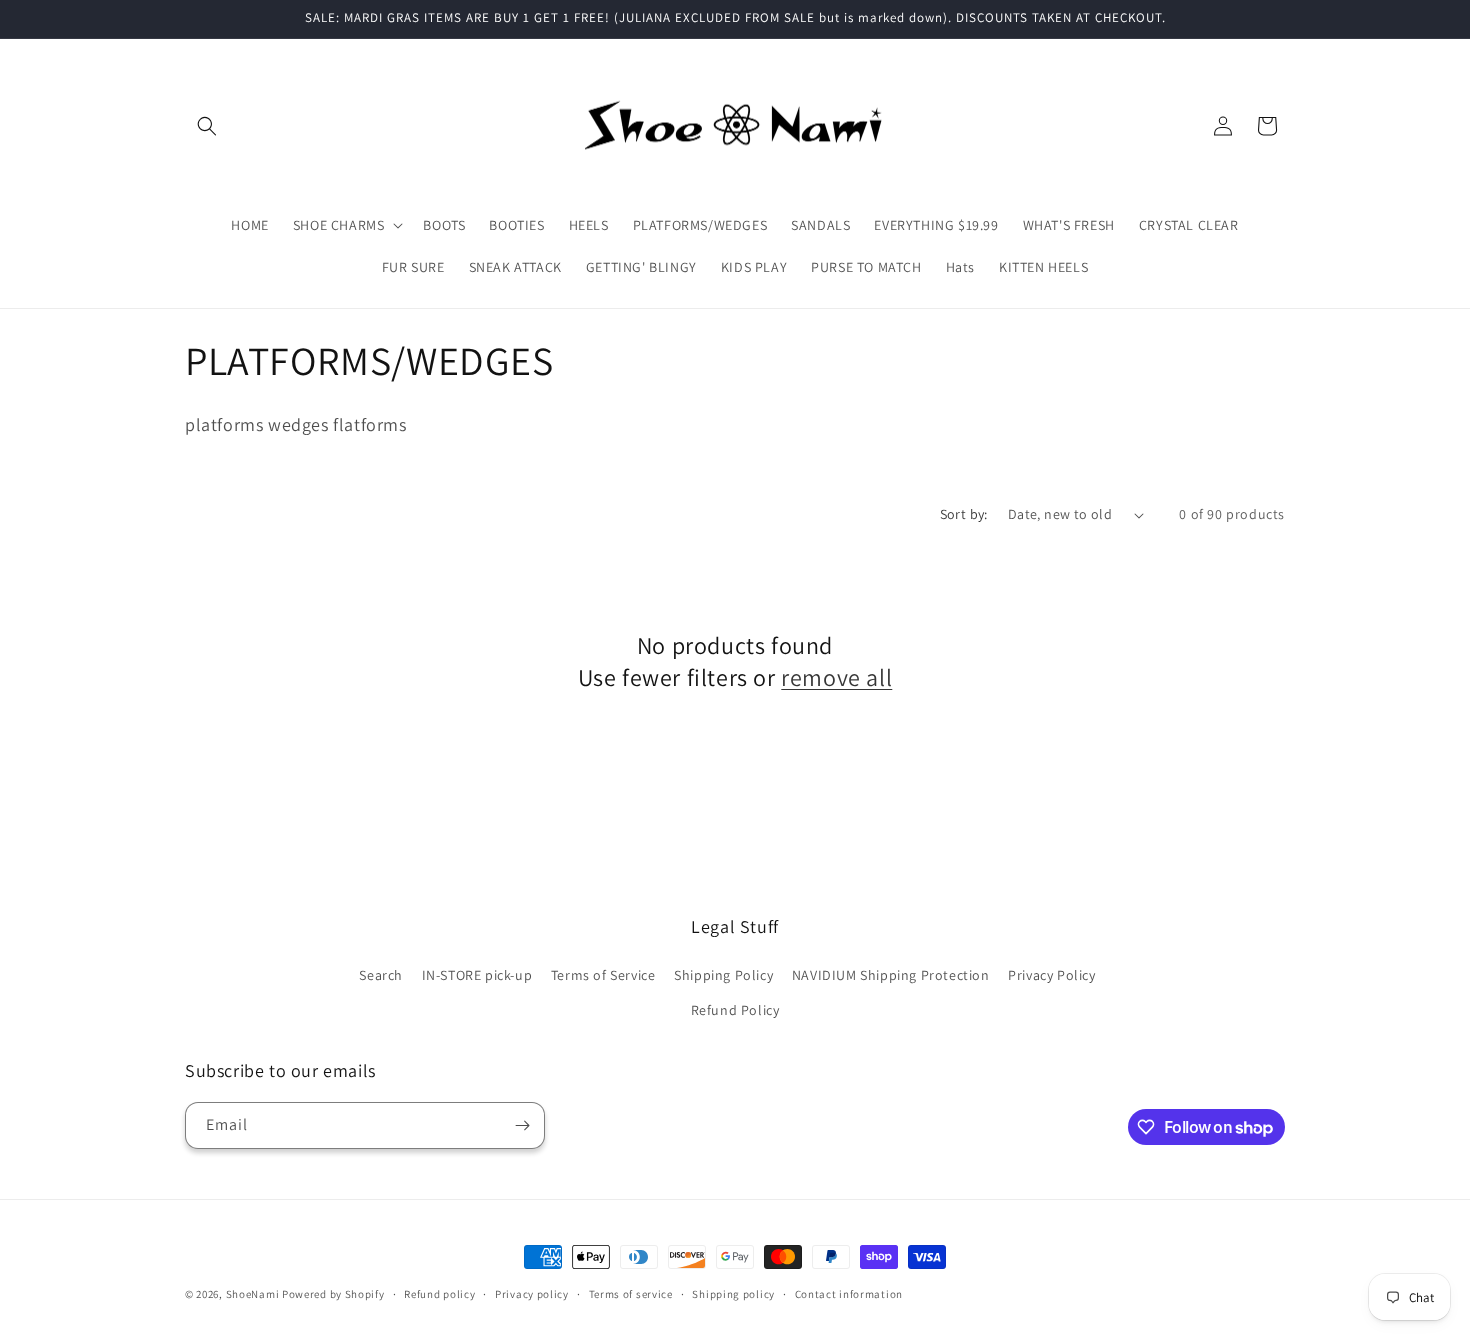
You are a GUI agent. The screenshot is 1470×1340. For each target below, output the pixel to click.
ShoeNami (253, 1294)
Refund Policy (735, 1010)
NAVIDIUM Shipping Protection (891, 975)
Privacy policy (532, 1294)
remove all (836, 677)
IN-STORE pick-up (477, 975)
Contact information (849, 1294)
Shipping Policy (723, 975)
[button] (207, 126)
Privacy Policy (1051, 975)
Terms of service (631, 1294)
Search (381, 975)
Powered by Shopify (333, 1294)
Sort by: (964, 514)
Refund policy (439, 1294)
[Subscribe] (522, 1125)
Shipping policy (733, 1294)
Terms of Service (603, 975)
